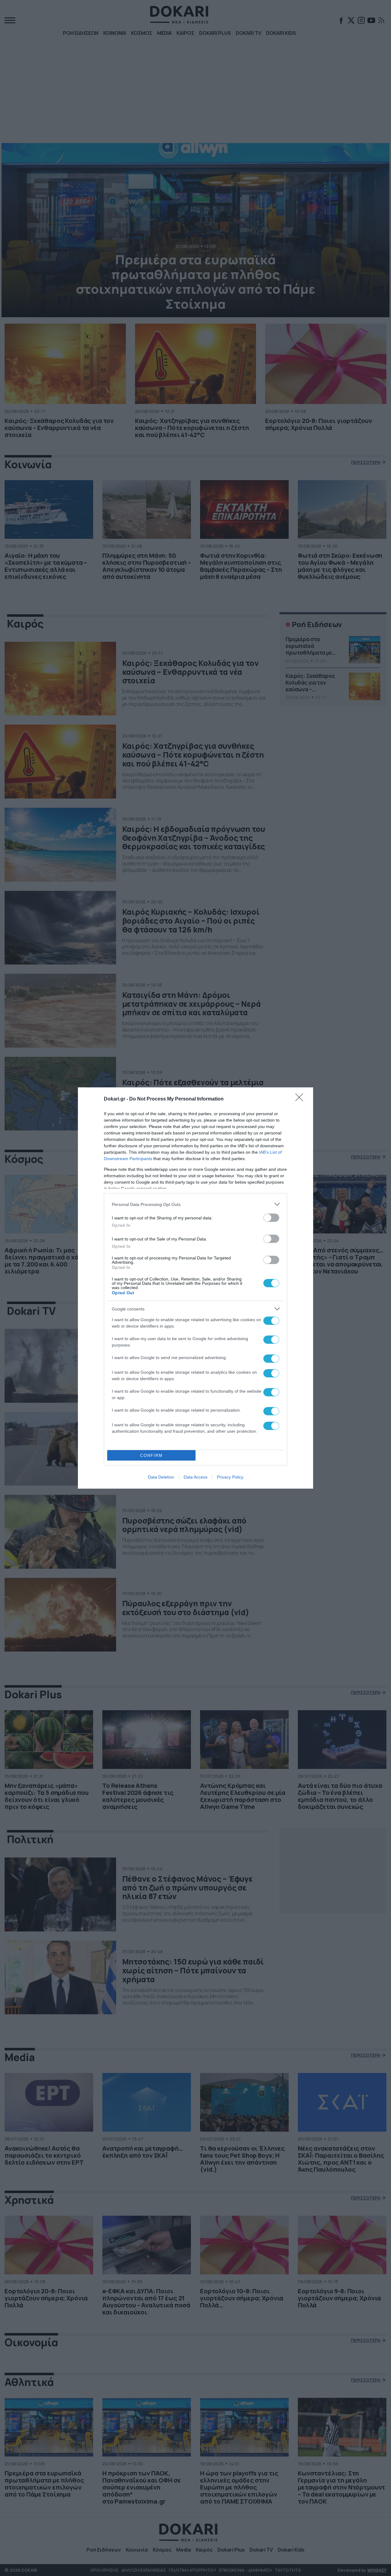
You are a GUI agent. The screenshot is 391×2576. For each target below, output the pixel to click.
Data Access (195, 1477)
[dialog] (195, 1288)
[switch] (271, 1218)
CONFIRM (152, 1455)
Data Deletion (161, 1477)
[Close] (301, 1099)
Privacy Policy (230, 1477)
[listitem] (195, 1204)
